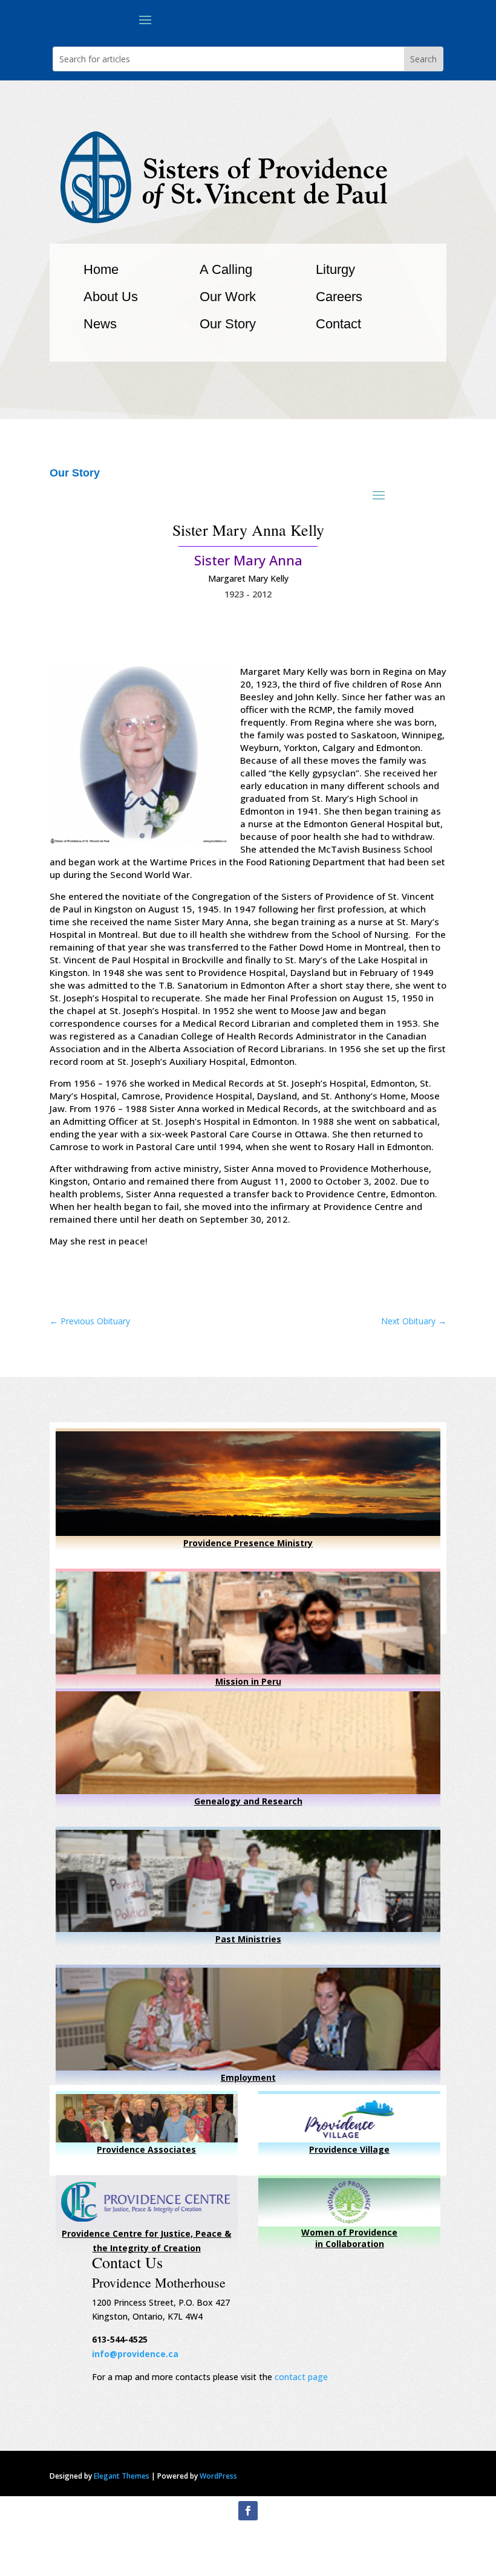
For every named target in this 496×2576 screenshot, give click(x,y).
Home (101, 269)
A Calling (226, 269)
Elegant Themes (122, 2476)
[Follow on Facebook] (248, 2511)
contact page (301, 2377)
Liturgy (335, 269)
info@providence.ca (135, 2354)
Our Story (228, 324)
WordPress (218, 2476)
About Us (111, 297)
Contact (338, 324)
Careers (339, 297)
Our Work (228, 297)
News (100, 324)
